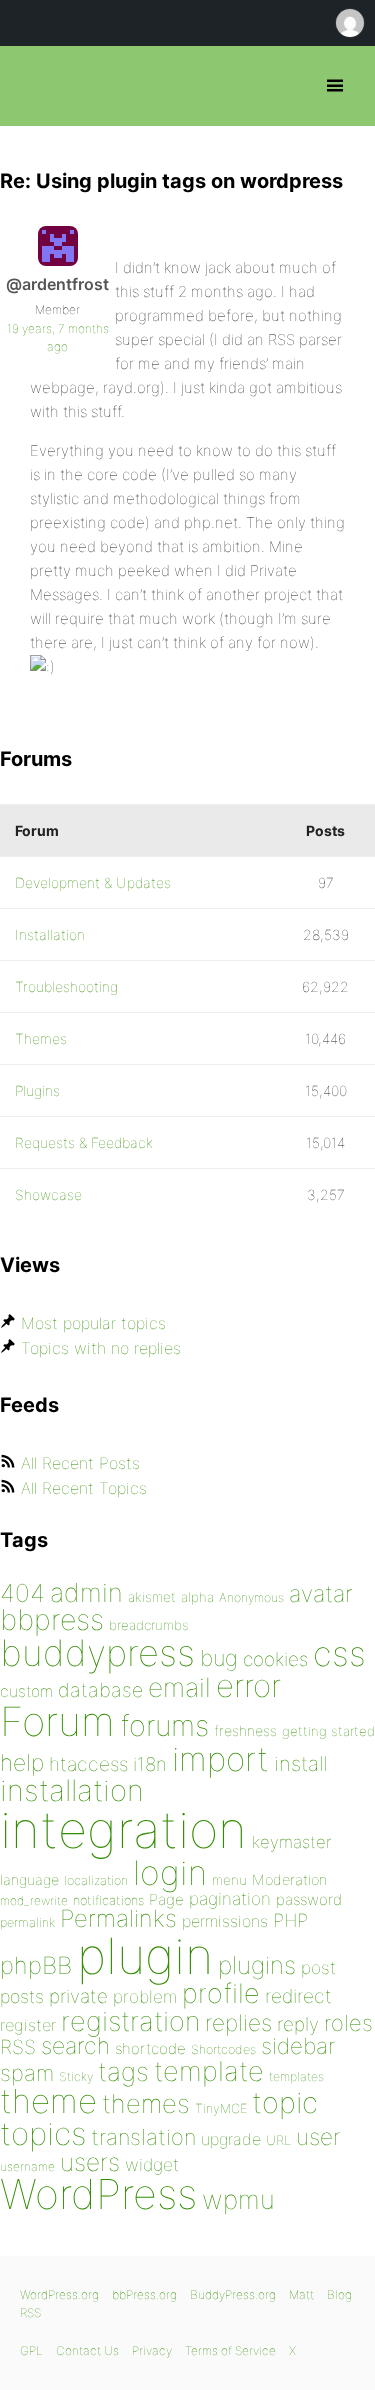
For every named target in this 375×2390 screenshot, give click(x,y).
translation (143, 2137)
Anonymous (251, 1597)
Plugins (37, 1090)
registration (130, 2021)
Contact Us (87, 2350)
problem (145, 1996)
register (28, 2025)
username (27, 2166)
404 (22, 1593)
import (220, 1759)
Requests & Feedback (84, 1142)
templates (296, 2076)
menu (229, 1880)
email (179, 1687)
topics (43, 2134)
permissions (225, 1921)
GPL (31, 2350)
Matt (301, 2294)
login (170, 1872)
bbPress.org (32, 86)
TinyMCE (221, 2108)
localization (96, 1880)
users (90, 2162)
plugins (257, 1965)
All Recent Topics (84, 1488)
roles (348, 2023)
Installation (50, 934)
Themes (41, 1038)
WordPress (98, 2194)
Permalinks (118, 1918)
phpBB (36, 1965)
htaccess (88, 1764)
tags (123, 2071)
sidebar (298, 2045)
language (29, 1879)
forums (164, 1725)
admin (86, 1592)
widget (152, 2164)
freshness (245, 1730)
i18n (150, 1764)
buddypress (97, 1653)
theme (48, 2101)
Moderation (289, 1879)
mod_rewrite (34, 1900)
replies (238, 2022)
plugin (145, 1956)
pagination (230, 1898)
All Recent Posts (80, 1463)
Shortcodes (223, 2049)
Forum (57, 1721)
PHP (290, 1920)
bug (219, 1658)
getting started (328, 1731)
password (309, 1899)
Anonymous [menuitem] (349, 23)
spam (27, 2073)
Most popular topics (93, 1323)
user (318, 2136)
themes (146, 2103)
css (339, 1653)
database (100, 1690)
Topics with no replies (101, 1348)
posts (22, 1996)
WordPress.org (59, 2294)
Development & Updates (93, 882)
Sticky (76, 2076)
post (318, 1967)
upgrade (231, 2139)
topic (285, 2102)
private (78, 1996)
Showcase (48, 1194)
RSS (18, 2047)
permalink (27, 1922)
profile (221, 1993)
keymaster (291, 1842)
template (209, 2071)
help (22, 1763)
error (248, 1686)
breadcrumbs (149, 1625)
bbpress (52, 1619)
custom (26, 1691)
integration (123, 1829)
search (75, 2046)
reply (298, 2024)
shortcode (150, 2048)
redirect (298, 1996)
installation (72, 1790)
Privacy (152, 2350)
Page (166, 1899)
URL (278, 2140)
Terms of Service (230, 2350)
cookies (275, 1659)
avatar (320, 1594)
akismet (152, 1597)
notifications (108, 1900)
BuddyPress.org (233, 2294)
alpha (197, 1597)
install (300, 1763)
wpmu (238, 2199)
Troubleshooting (66, 986)
